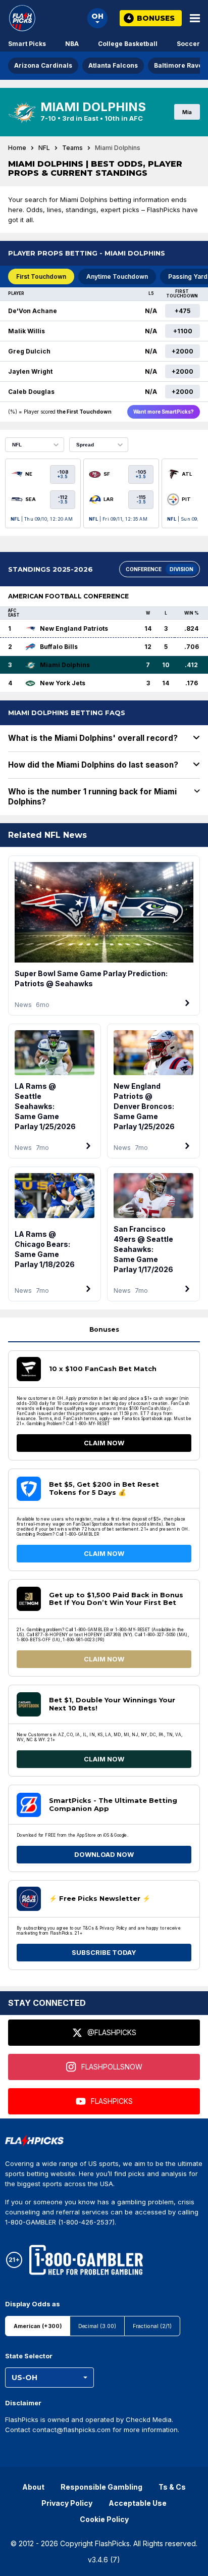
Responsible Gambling (101, 2487)
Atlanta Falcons (113, 65)
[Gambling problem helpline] (86, 2260)
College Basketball (128, 44)
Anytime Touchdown (117, 276)
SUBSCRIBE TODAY (104, 1952)
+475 (183, 311)
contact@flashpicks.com (71, 2430)
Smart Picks (27, 44)
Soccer (188, 44)
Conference (144, 569)
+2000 (183, 351)
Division (181, 569)
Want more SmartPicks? (164, 412)
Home (17, 148)
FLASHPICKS (112, 2101)
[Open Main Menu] (195, 18)
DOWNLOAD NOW (104, 1854)
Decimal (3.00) (97, 2326)
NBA (72, 44)
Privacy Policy (67, 2503)
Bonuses (104, 1329)
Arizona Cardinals (43, 65)
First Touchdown (41, 276)
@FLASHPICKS (112, 2032)
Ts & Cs (172, 2487)
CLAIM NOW (104, 1443)
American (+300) (38, 2326)
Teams (72, 148)
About (33, 2487)
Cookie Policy (104, 2519)
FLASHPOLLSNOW (112, 2067)
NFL (44, 148)
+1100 (183, 331)
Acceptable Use (138, 2503)
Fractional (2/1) (152, 2326)
